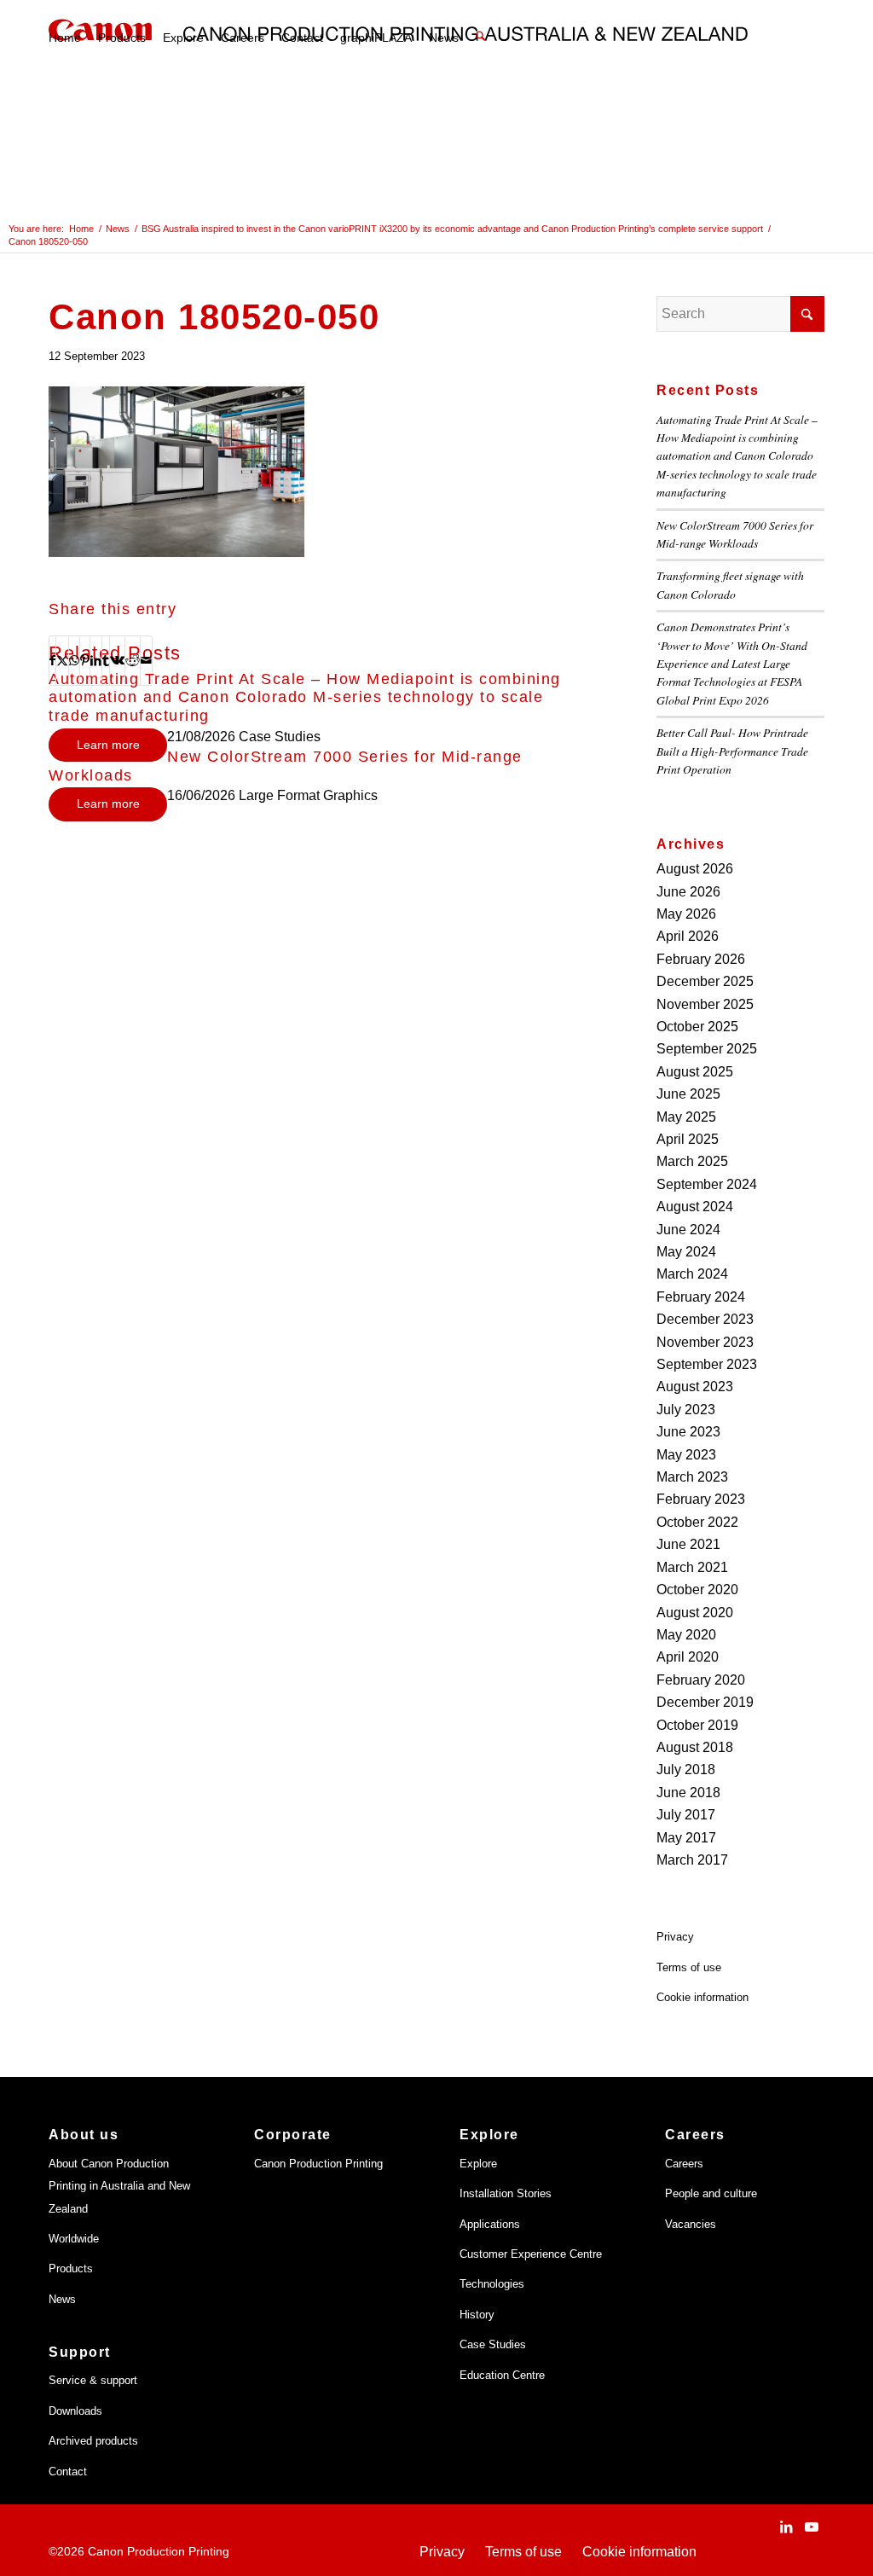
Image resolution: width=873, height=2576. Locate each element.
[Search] (480, 38)
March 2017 (692, 1860)
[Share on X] (62, 660)
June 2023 (688, 1432)
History (477, 2315)
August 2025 (695, 1072)
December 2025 (705, 981)
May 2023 (686, 1455)
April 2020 (688, 1657)
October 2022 (697, 1522)
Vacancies (691, 2224)
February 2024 (701, 1297)
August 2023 (695, 1387)
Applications (490, 2224)
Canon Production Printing (318, 2164)
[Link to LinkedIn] (786, 2527)
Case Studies (493, 2344)
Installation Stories (506, 2193)
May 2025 (686, 1117)
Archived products (93, 2441)
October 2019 (697, 1725)
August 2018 (695, 1747)
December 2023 (705, 1319)
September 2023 (707, 1364)
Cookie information (702, 1997)
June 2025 (688, 1094)
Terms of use (689, 1967)
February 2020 (701, 1680)
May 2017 (686, 1838)
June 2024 (688, 1230)
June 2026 (688, 892)
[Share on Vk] (117, 660)
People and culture (711, 2193)
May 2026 (686, 914)
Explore (478, 2164)
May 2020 (686, 1635)
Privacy (675, 1937)
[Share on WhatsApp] (74, 660)
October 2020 (697, 1590)
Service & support (93, 2380)
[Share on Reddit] (133, 660)
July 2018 (686, 1770)
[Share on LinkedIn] (96, 660)
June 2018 (688, 1793)
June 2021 (688, 1544)
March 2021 (692, 1567)
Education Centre (502, 2375)
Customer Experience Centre (531, 2254)
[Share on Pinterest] (85, 660)
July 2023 (686, 1410)
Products (71, 2269)
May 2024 (686, 1252)
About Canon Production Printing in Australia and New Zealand (119, 2186)
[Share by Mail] (146, 660)
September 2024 (707, 1184)
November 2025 (705, 1004)
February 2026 (701, 959)
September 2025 (707, 1049)
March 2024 (692, 1274)
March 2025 (692, 1161)
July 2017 (686, 1815)
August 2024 (695, 1207)
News (62, 2299)
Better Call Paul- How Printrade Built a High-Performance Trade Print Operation (732, 751)
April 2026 (688, 936)
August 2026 (695, 869)
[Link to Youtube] (812, 2527)
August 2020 (695, 1613)
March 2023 (692, 1477)
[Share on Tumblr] (106, 660)
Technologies (492, 2284)
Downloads (75, 2411)
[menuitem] (65, 38)
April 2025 (688, 1139)
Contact (68, 2472)
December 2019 (705, 1702)
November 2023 (705, 1342)
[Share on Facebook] (52, 660)
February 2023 (701, 1499)
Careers (684, 2164)
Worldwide (74, 2239)
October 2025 (697, 1027)
